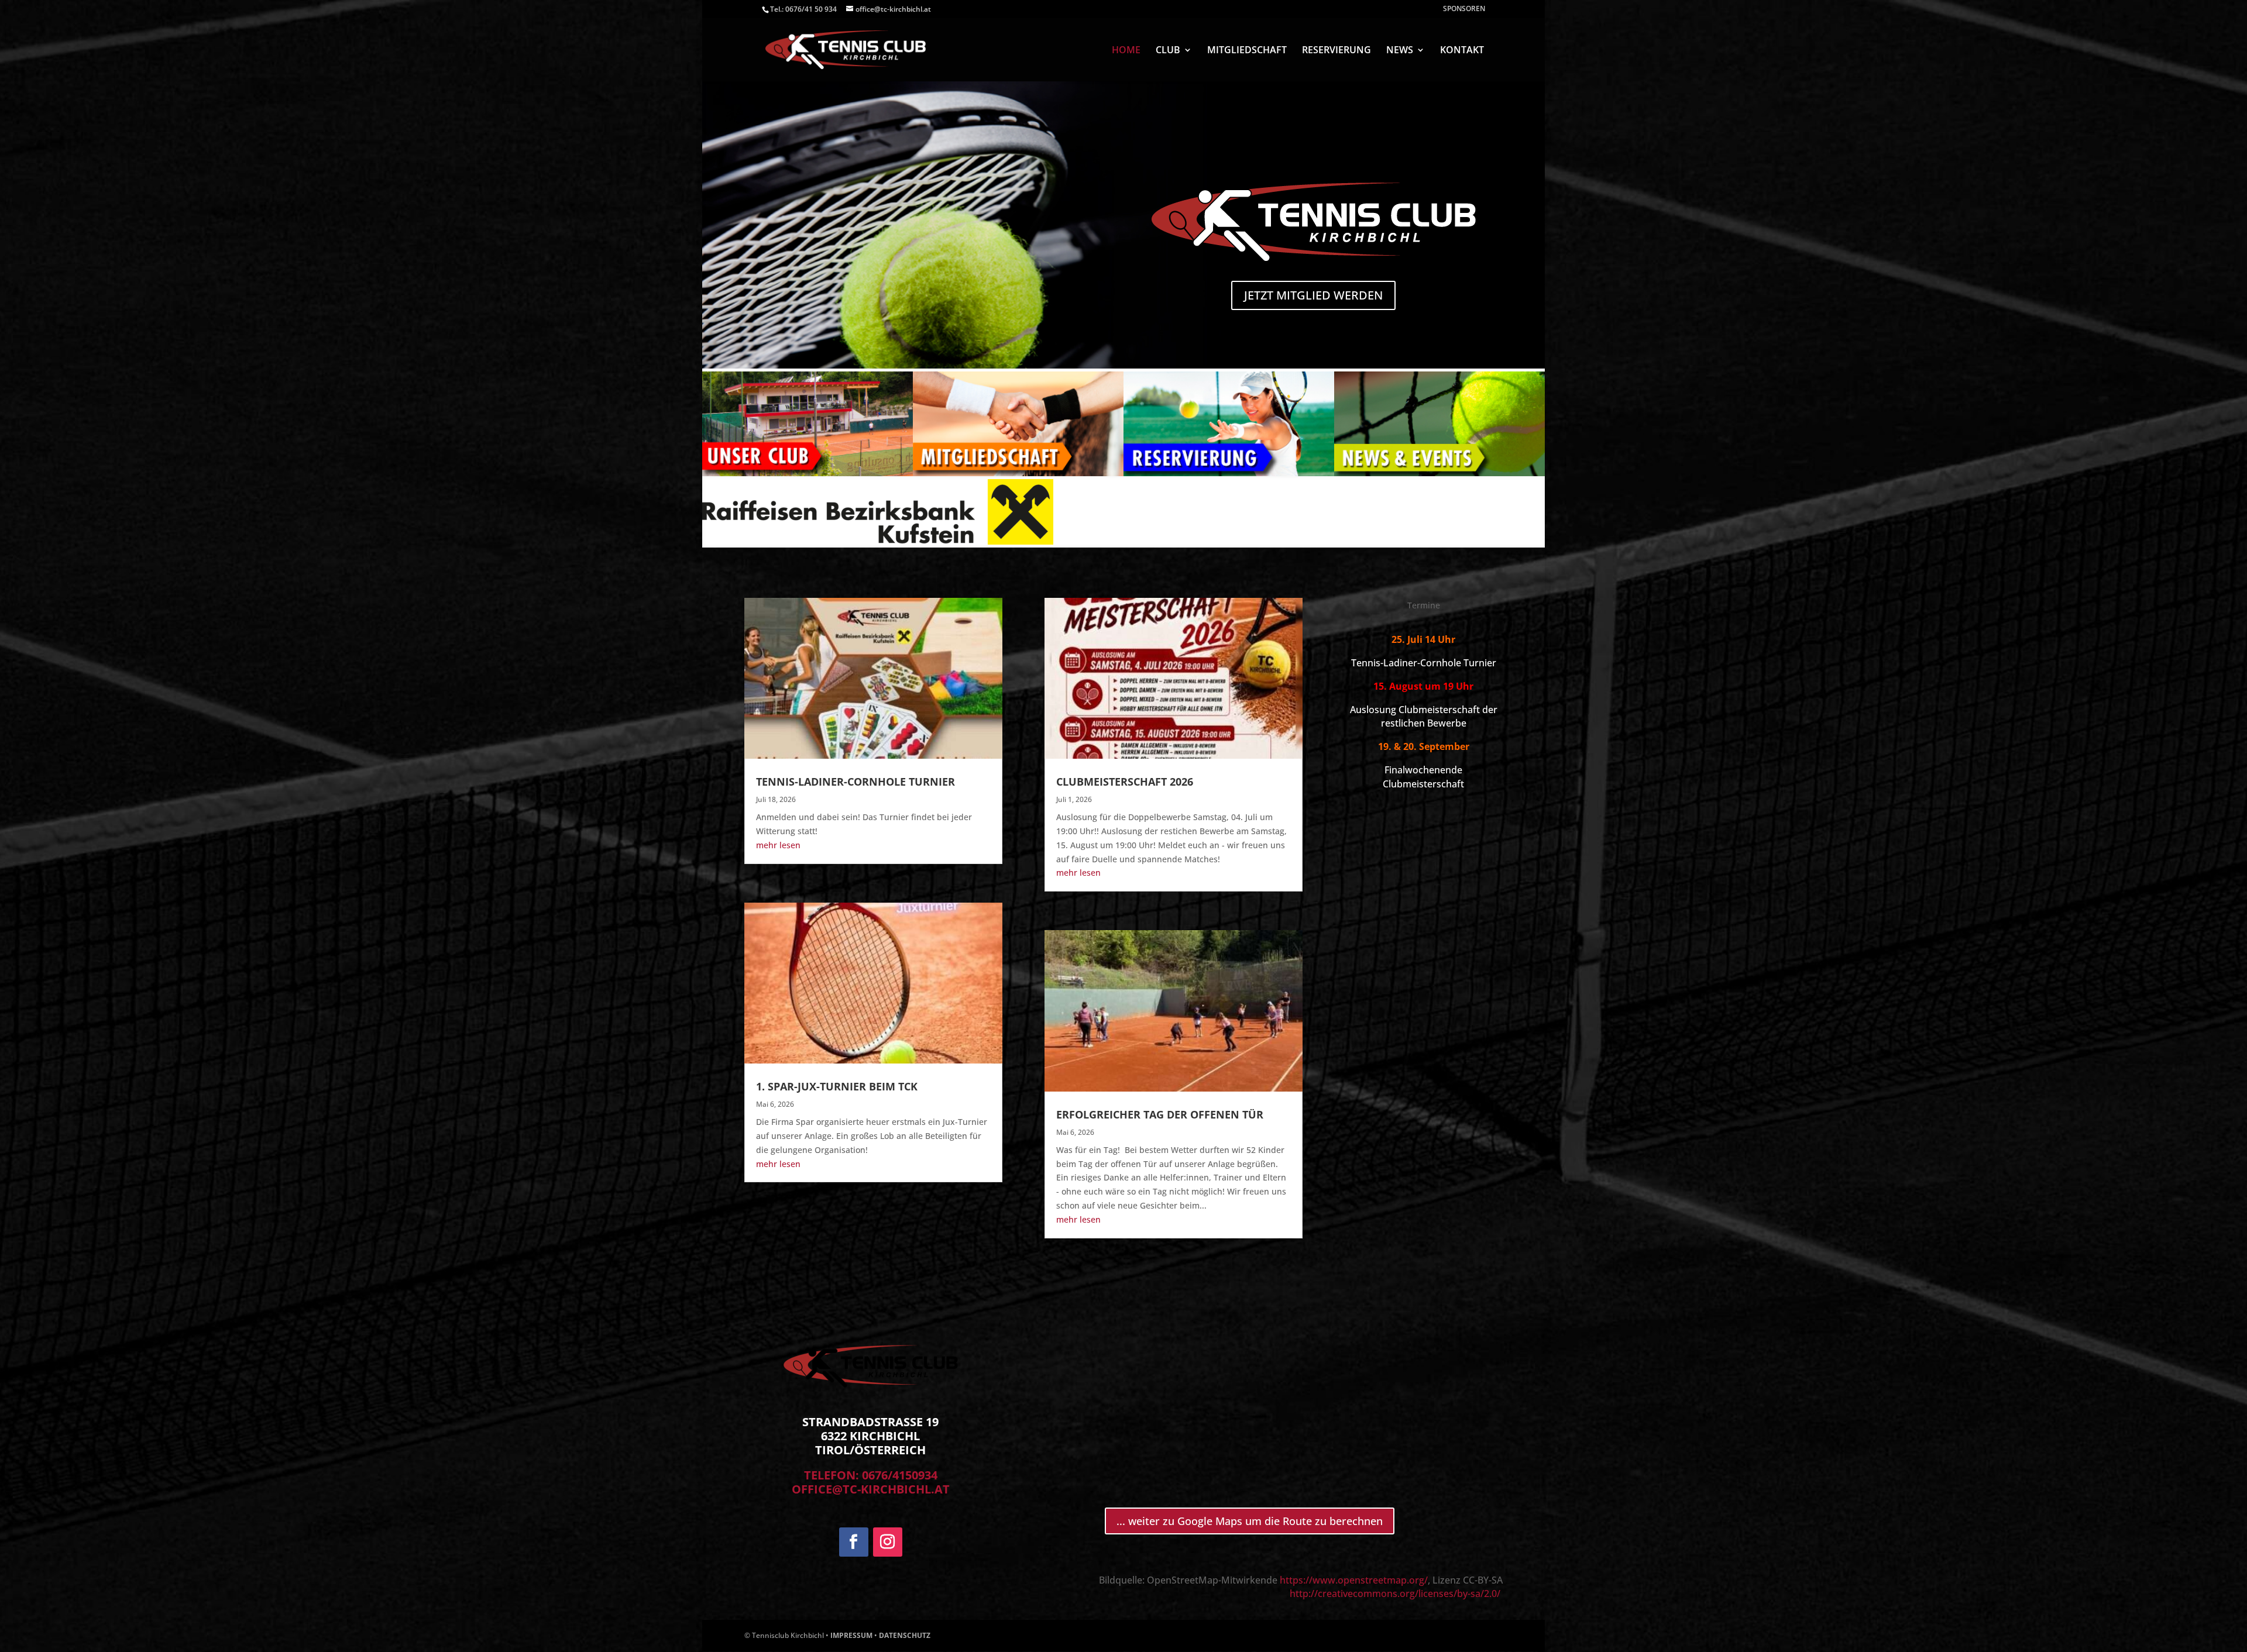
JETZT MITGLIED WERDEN (1313, 295)
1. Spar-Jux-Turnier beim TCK (837, 1086)
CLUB (1168, 51)
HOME (1126, 51)
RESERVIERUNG (1336, 51)
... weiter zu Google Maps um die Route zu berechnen (1250, 1521)
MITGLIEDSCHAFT (1247, 51)
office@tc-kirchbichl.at (871, 1489)
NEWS (1400, 51)
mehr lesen (778, 845)
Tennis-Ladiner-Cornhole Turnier (855, 782)
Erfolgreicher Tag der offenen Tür (1160, 1114)
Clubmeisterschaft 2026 (1125, 782)
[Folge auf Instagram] (888, 1542)
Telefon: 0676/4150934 (871, 1475)
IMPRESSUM (851, 1635)
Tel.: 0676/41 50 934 (803, 9)
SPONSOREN (1464, 9)
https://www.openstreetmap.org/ (1354, 1580)
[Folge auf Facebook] (854, 1542)
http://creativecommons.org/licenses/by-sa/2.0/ (1396, 1594)
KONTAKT (1462, 51)
